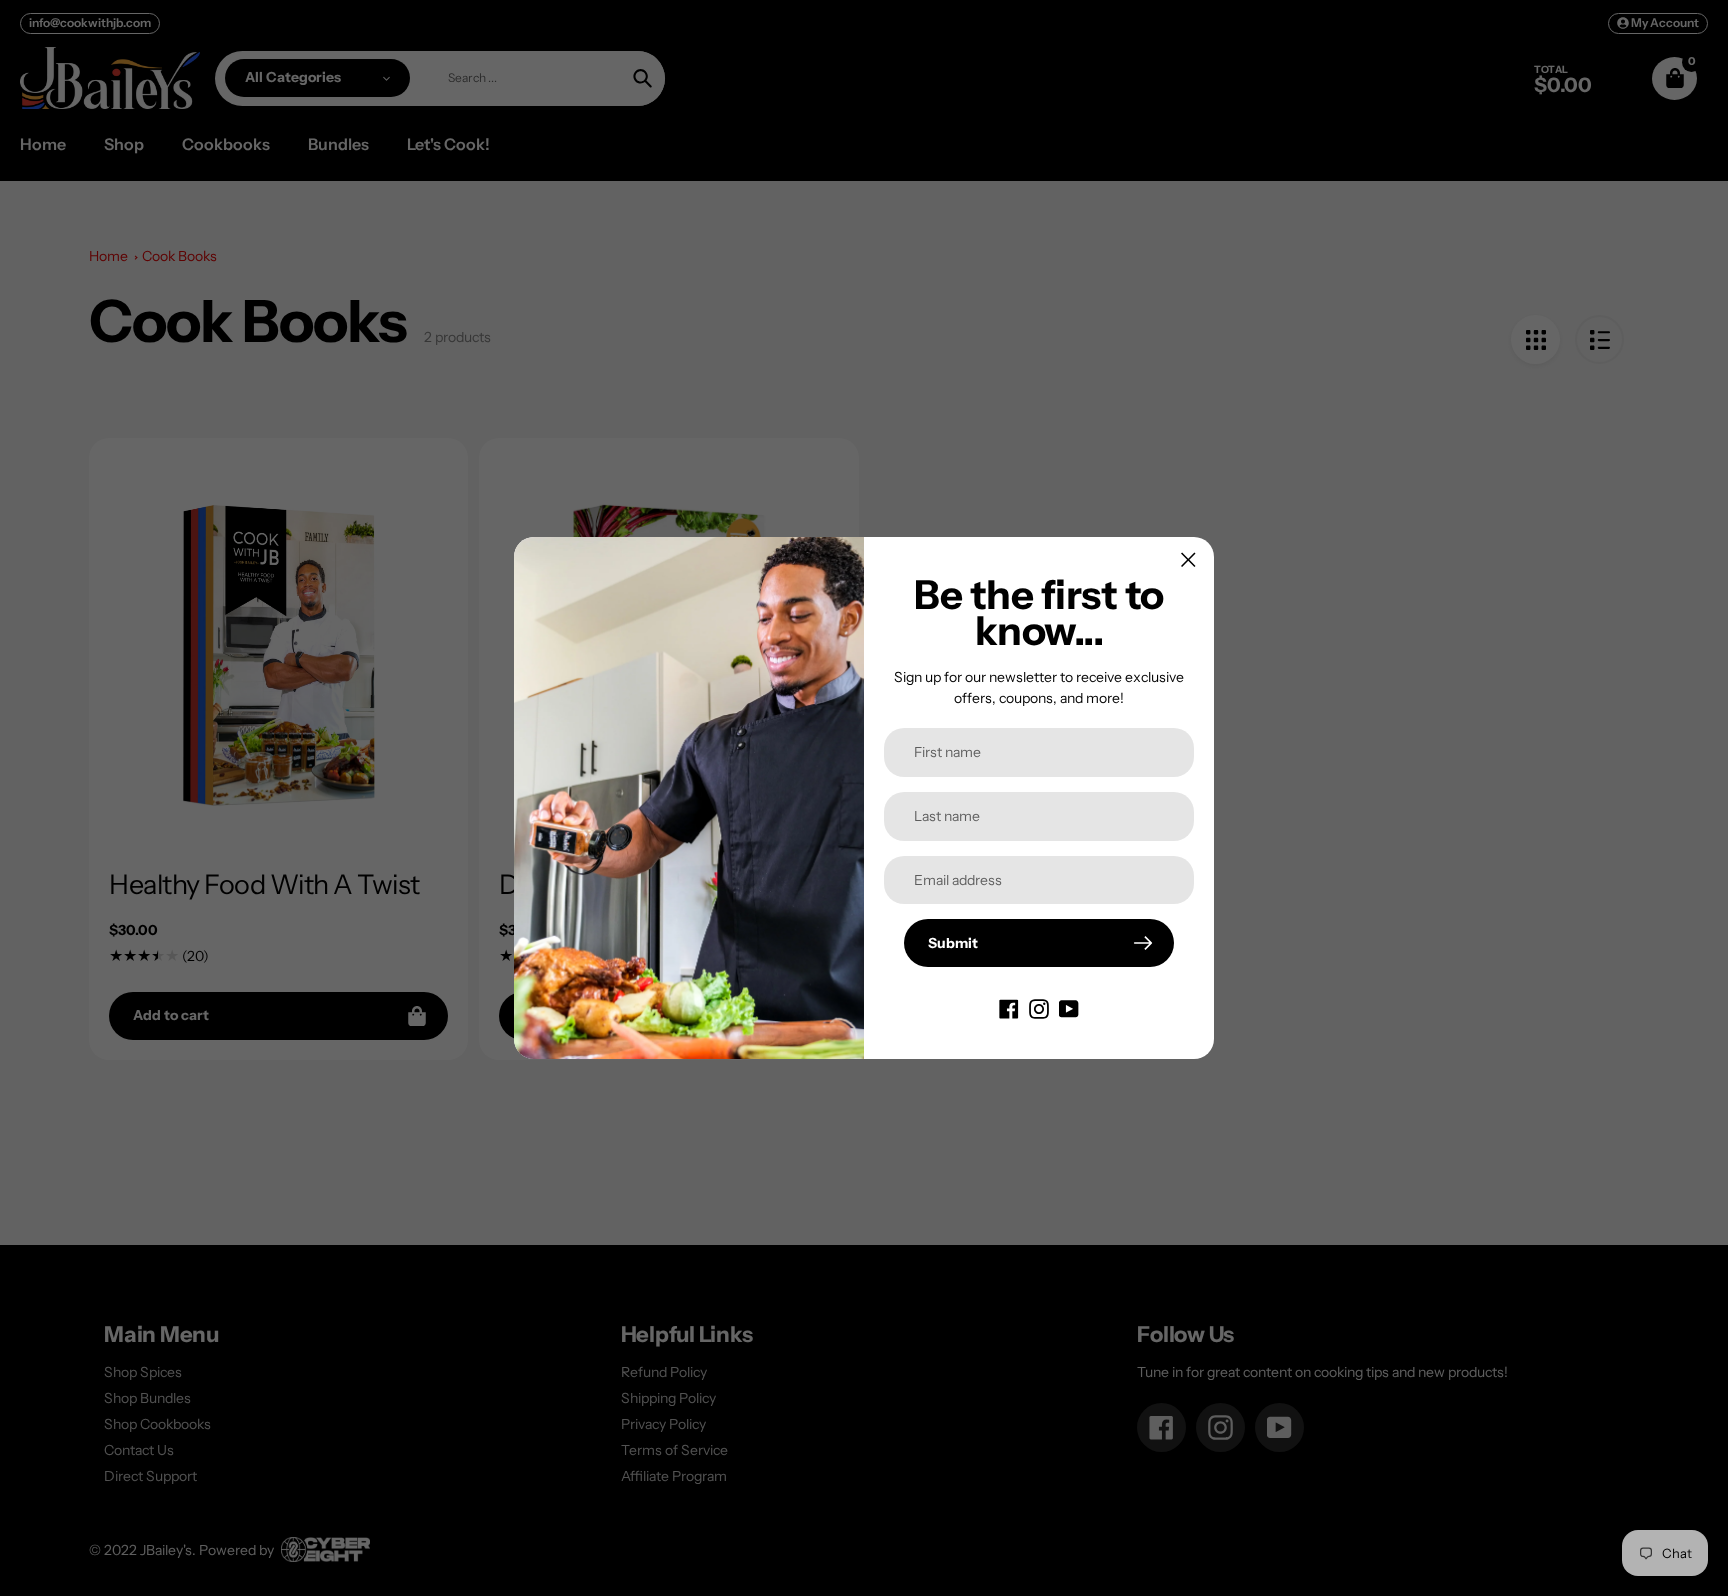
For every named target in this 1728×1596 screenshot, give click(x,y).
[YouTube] (1069, 1007)
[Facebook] (1009, 1007)
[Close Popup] (1188, 559)
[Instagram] (1039, 1007)
